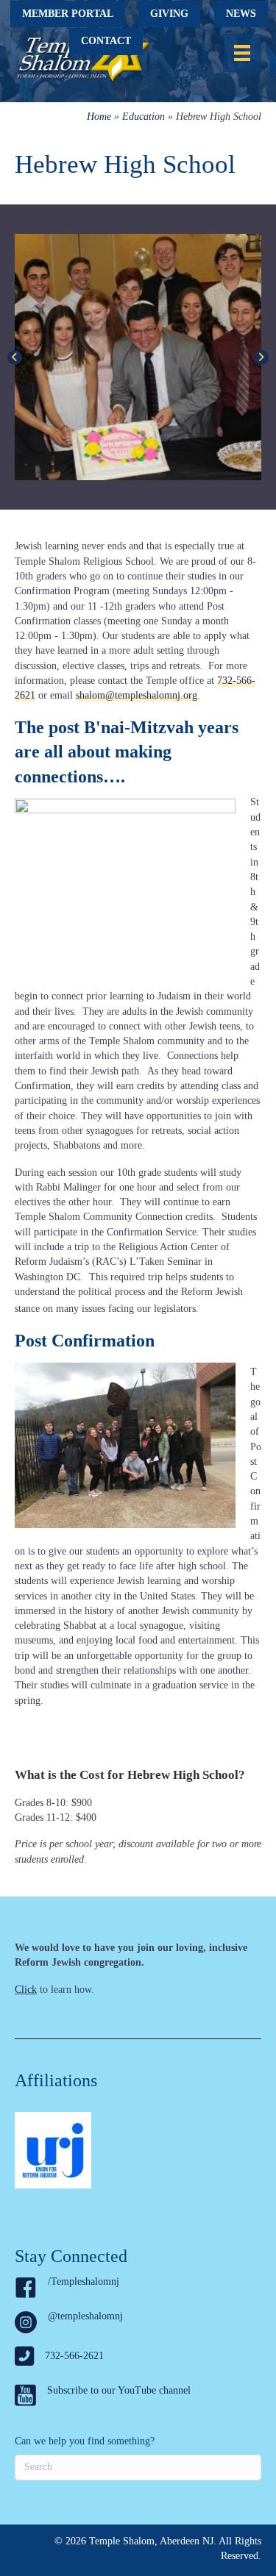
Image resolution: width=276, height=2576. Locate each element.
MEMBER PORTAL (68, 14)
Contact (106, 41)
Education (144, 117)
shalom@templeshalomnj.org (137, 695)
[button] (15, 357)
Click (26, 1990)
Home (99, 117)
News (241, 14)
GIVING (169, 14)
